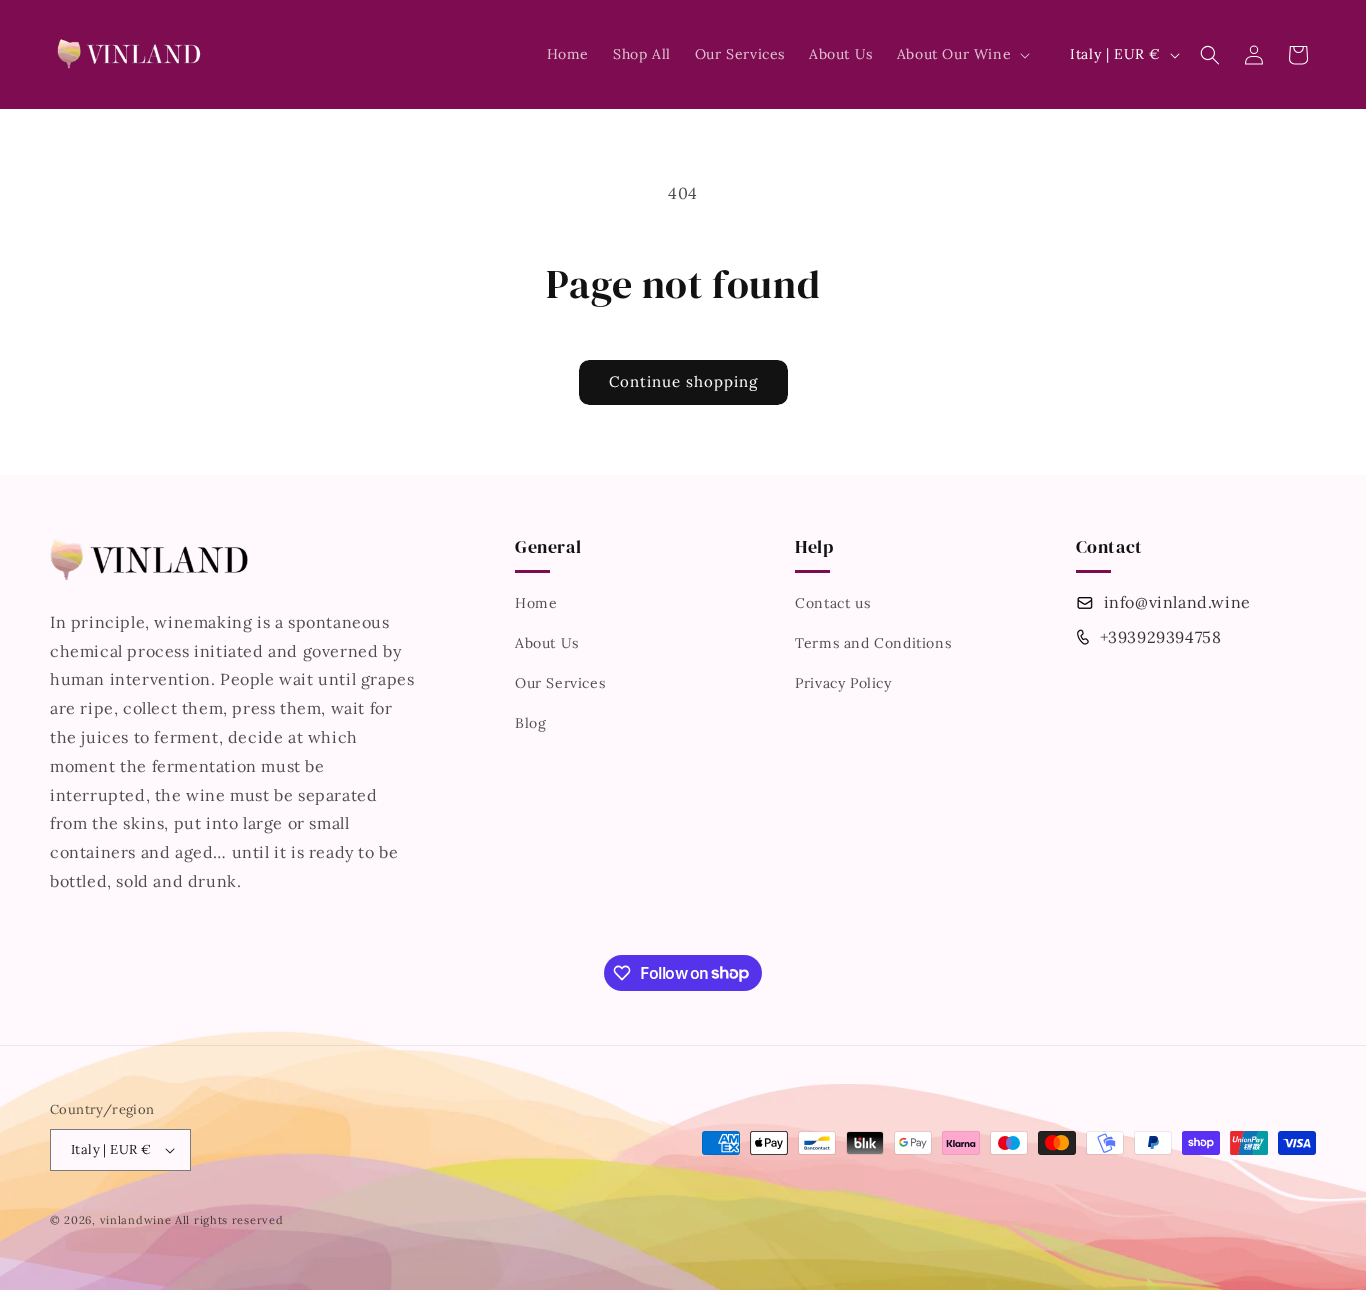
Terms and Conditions (873, 643)
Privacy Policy (843, 683)
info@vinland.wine (1177, 602)
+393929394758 (1161, 637)
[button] (961, 54)
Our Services (560, 683)
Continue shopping (683, 381)
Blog (530, 723)
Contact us (832, 603)
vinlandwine (136, 1220)
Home (536, 603)
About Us (547, 643)
